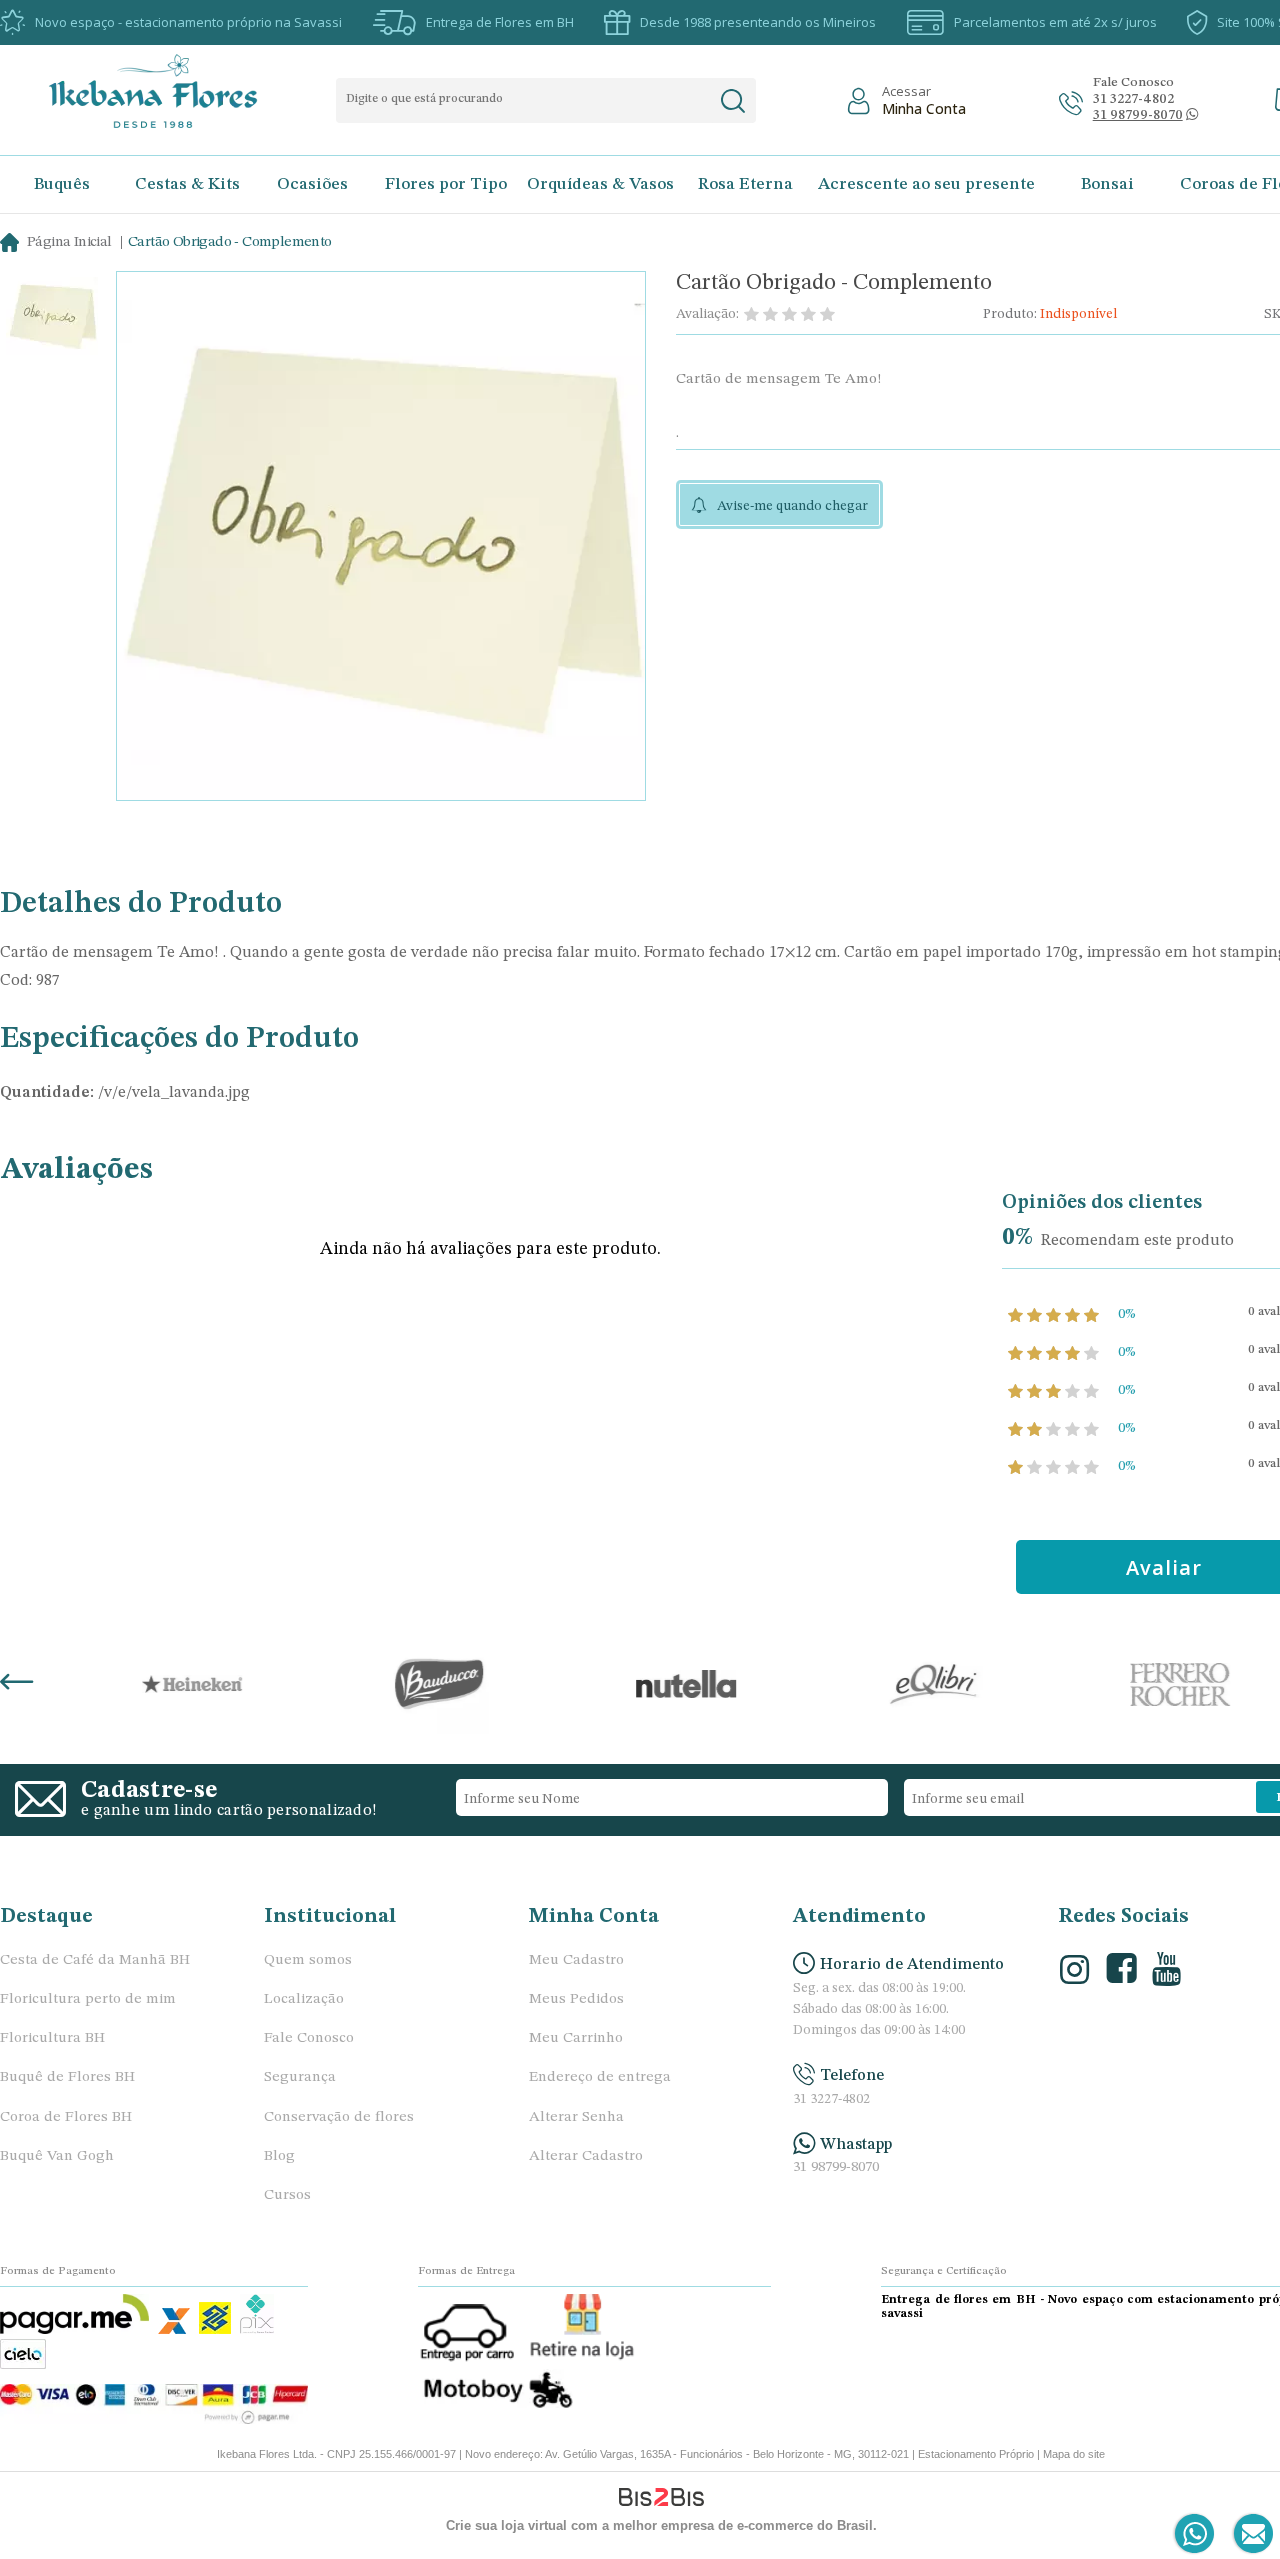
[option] (52, 318)
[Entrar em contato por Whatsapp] (1195, 2534)
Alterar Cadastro (586, 2156)
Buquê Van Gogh (57, 2156)
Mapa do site (1074, 2454)
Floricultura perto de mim (88, 1999)
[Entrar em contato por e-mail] (1249, 2534)
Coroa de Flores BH (66, 2117)
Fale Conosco (309, 2038)
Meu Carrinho (576, 2038)
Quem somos (308, 1960)
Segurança (300, 2077)
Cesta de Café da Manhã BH (95, 1960)
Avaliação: (707, 314)
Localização (304, 1999)
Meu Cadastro (576, 1960)
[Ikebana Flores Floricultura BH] (170, 91)
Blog (279, 2156)
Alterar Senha (576, 2117)
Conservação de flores (339, 2117)
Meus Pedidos (576, 1999)
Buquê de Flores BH (67, 2077)
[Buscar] (732, 101)
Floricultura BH (52, 2038)
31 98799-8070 (836, 2167)
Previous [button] (16, 1684)
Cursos (287, 2195)
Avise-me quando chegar (792, 506)
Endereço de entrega (600, 2077)
